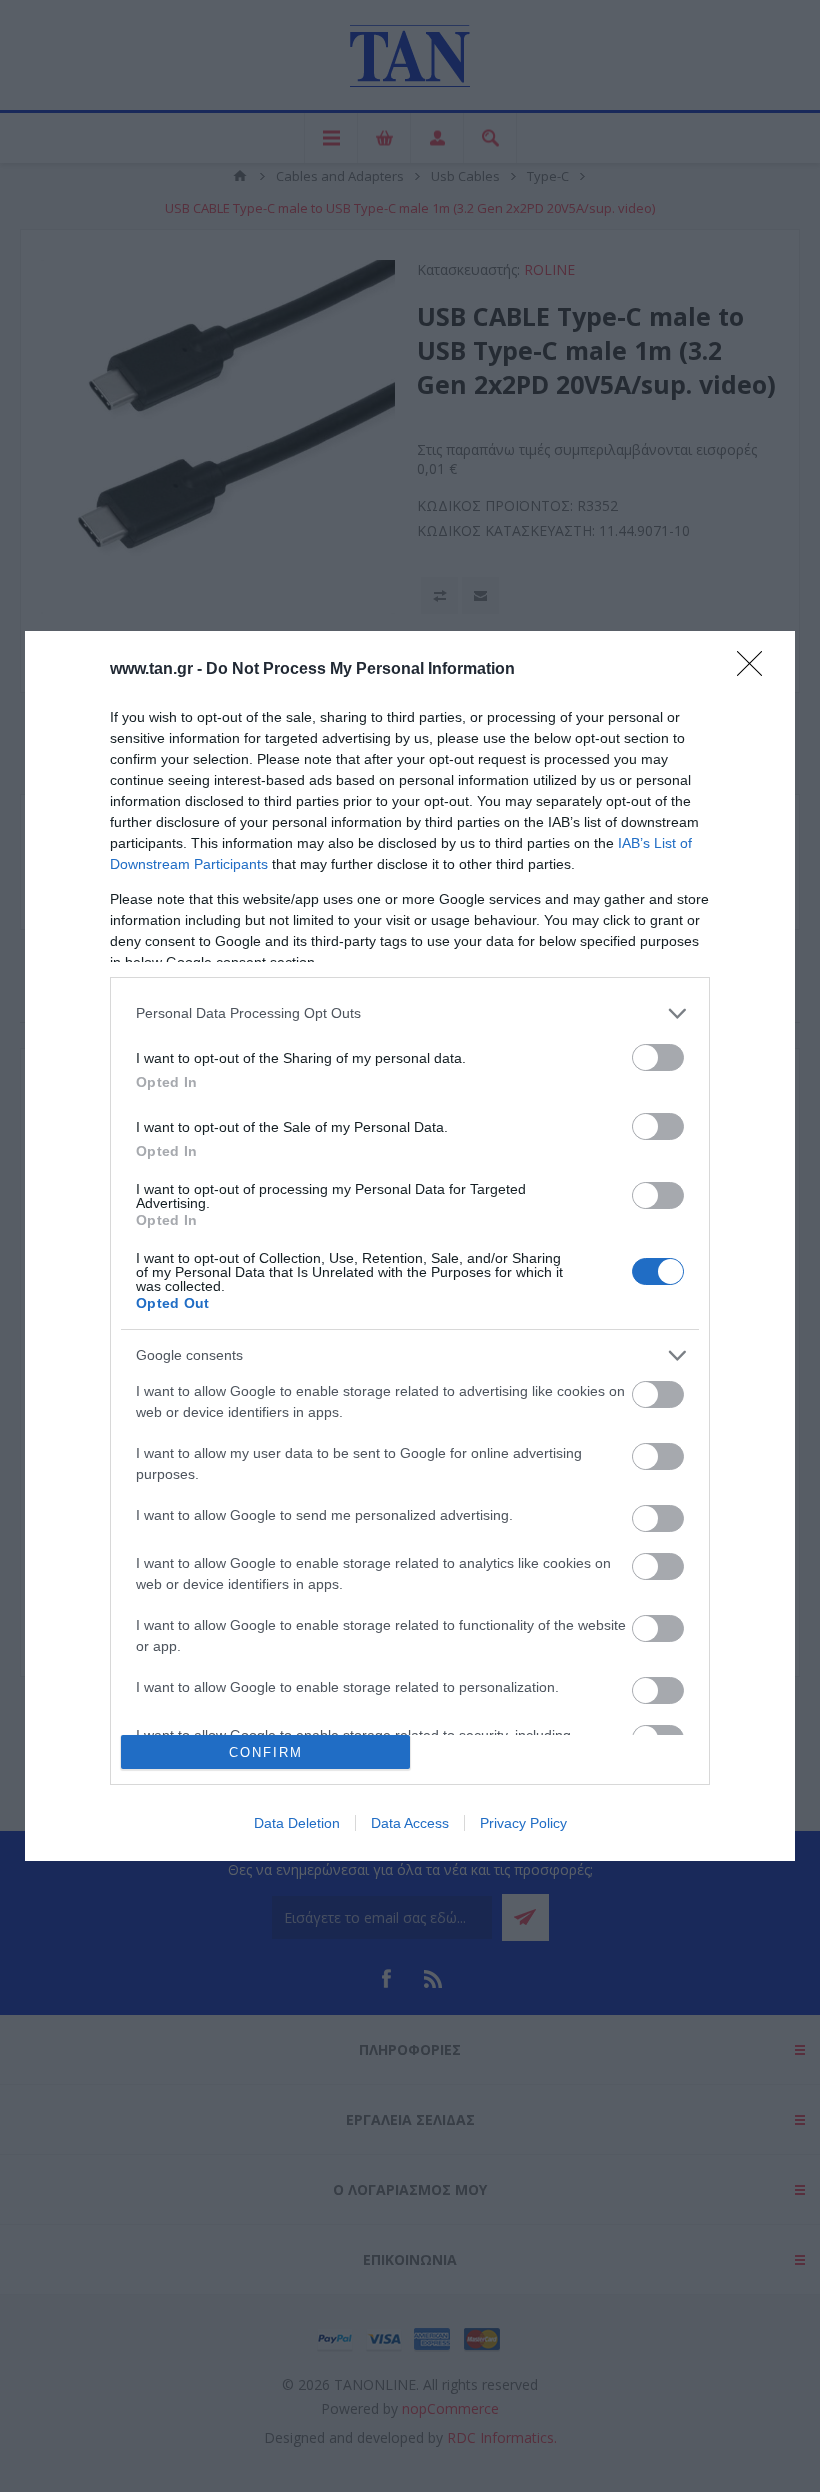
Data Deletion (297, 1823)
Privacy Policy (523, 1823)
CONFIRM (266, 1752)
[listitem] (410, 1013)
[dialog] (410, 1246)
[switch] (658, 1057)
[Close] (756, 670)
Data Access (410, 1823)
